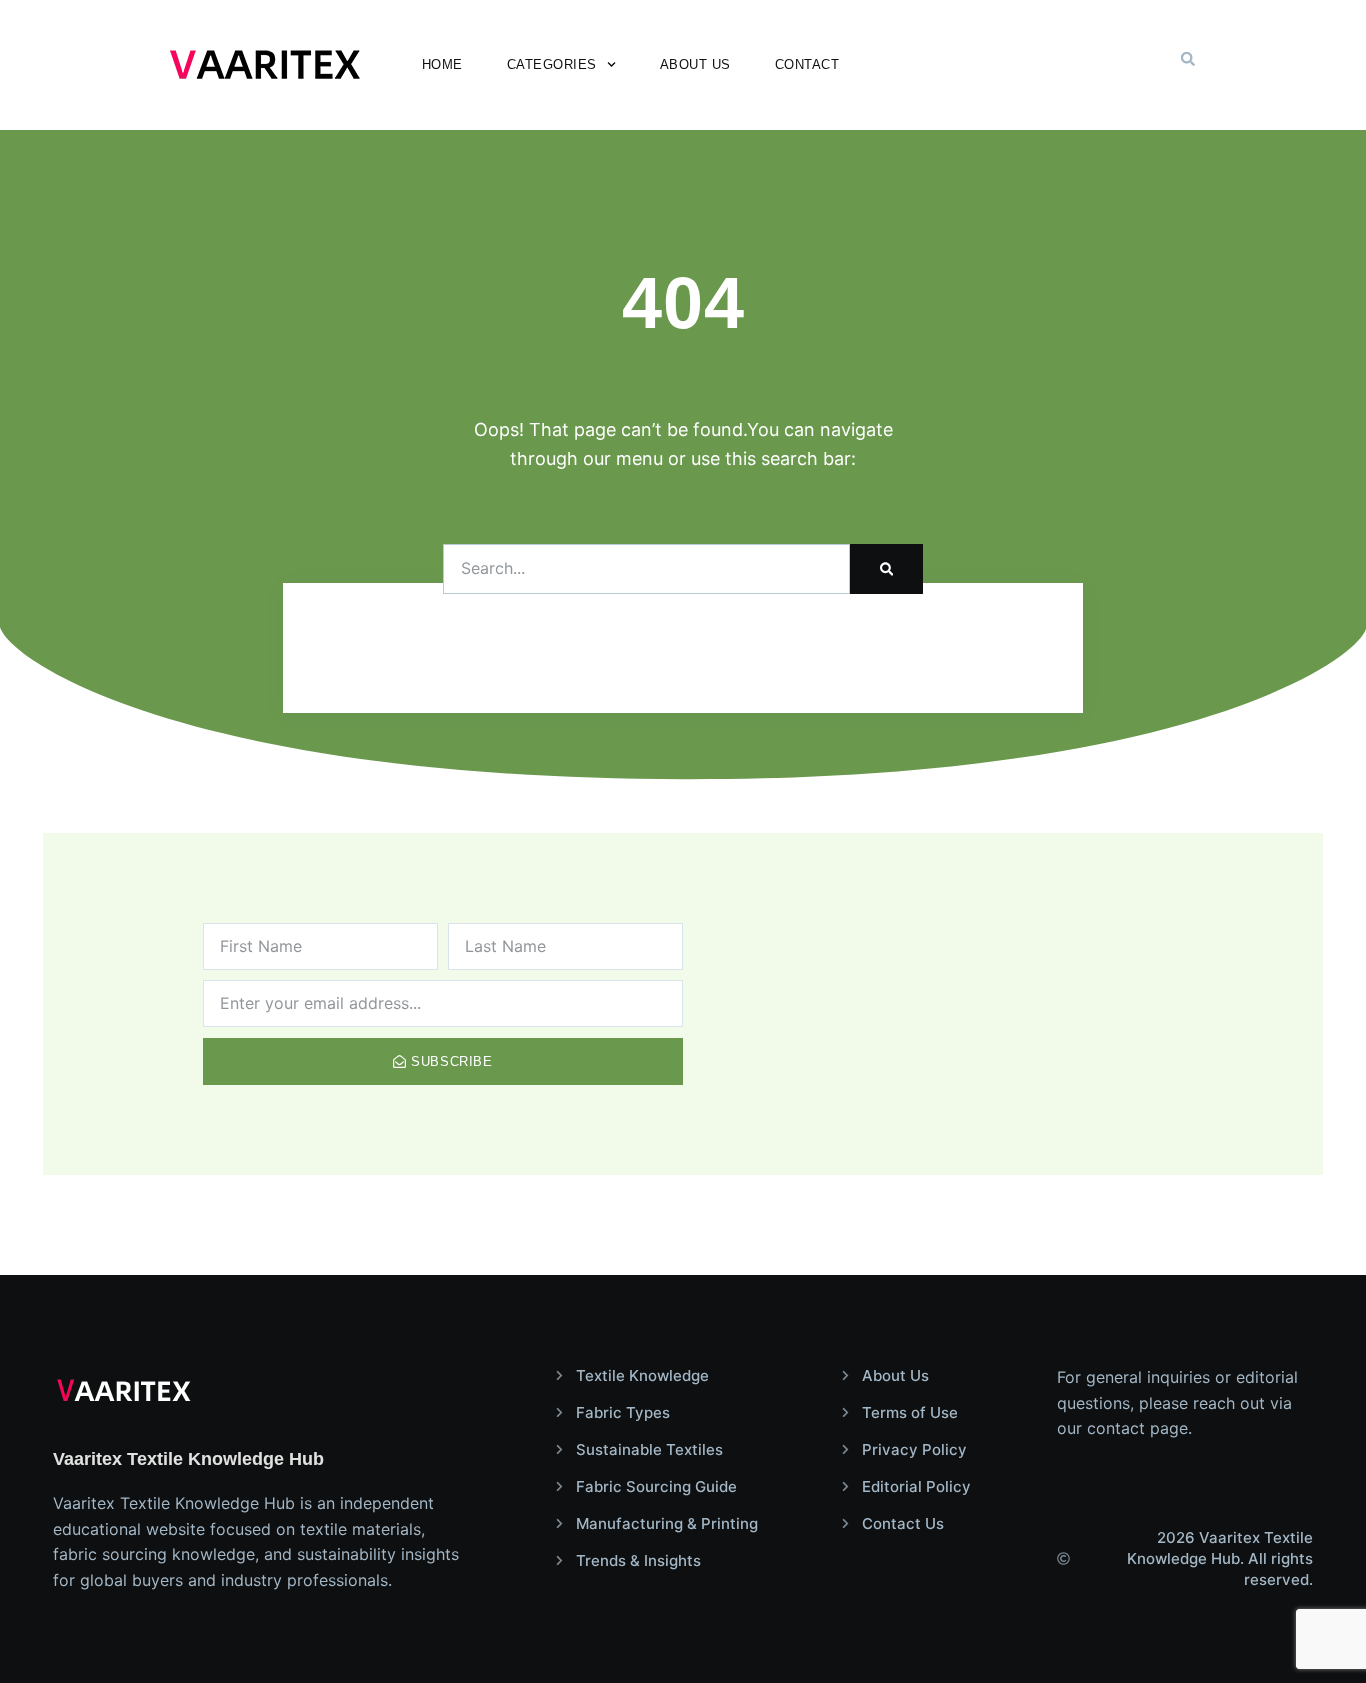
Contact (807, 64)
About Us (695, 64)
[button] (1188, 59)
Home (442, 64)
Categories (552, 64)
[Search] (886, 569)
